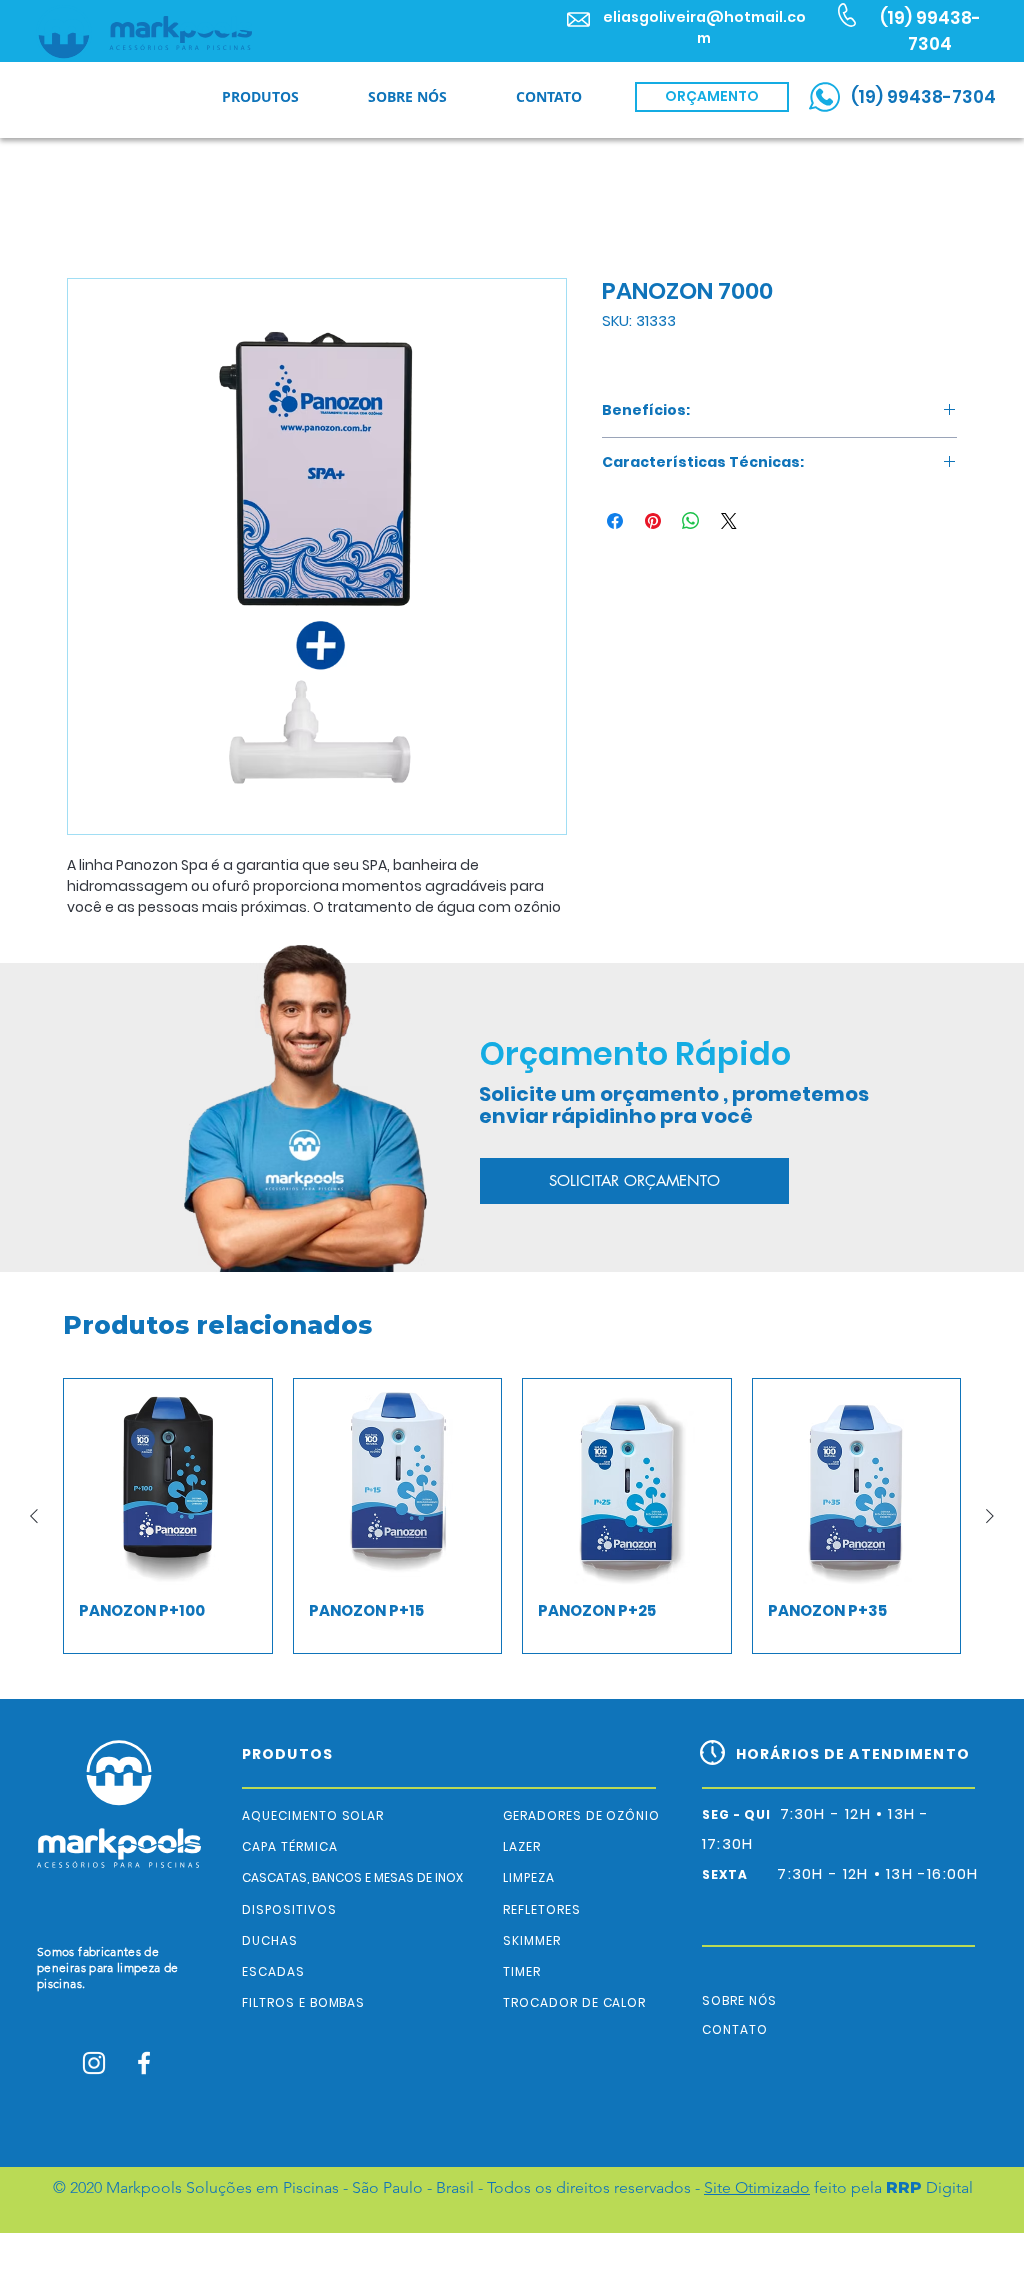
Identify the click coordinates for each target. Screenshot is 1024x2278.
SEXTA (739, 1874)
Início (85, 210)
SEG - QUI (741, 1814)
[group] (512, 1542)
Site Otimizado (757, 2187)
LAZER (522, 1846)
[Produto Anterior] (34, 1543)
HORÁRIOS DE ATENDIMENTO (853, 1754)
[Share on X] (729, 525)
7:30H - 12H (825, 1873)
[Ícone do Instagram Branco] (94, 2063)
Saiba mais (106, 933)
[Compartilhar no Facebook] (615, 525)
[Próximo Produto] (990, 1543)
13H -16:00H (932, 1873)
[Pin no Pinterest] (653, 525)
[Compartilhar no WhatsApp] (691, 525)
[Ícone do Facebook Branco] (144, 2063)
